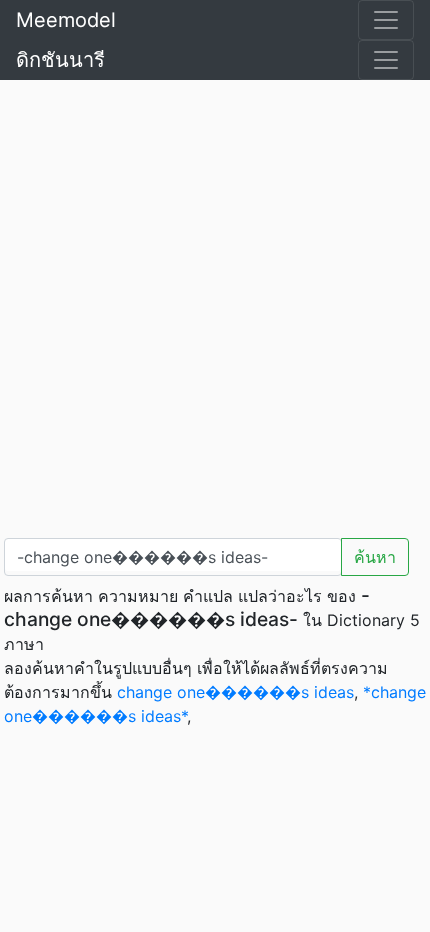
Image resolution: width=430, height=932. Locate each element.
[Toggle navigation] (386, 20)
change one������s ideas (235, 692)
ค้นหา (375, 557)
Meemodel (66, 20)
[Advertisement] (215, 305)
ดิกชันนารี (60, 60)
